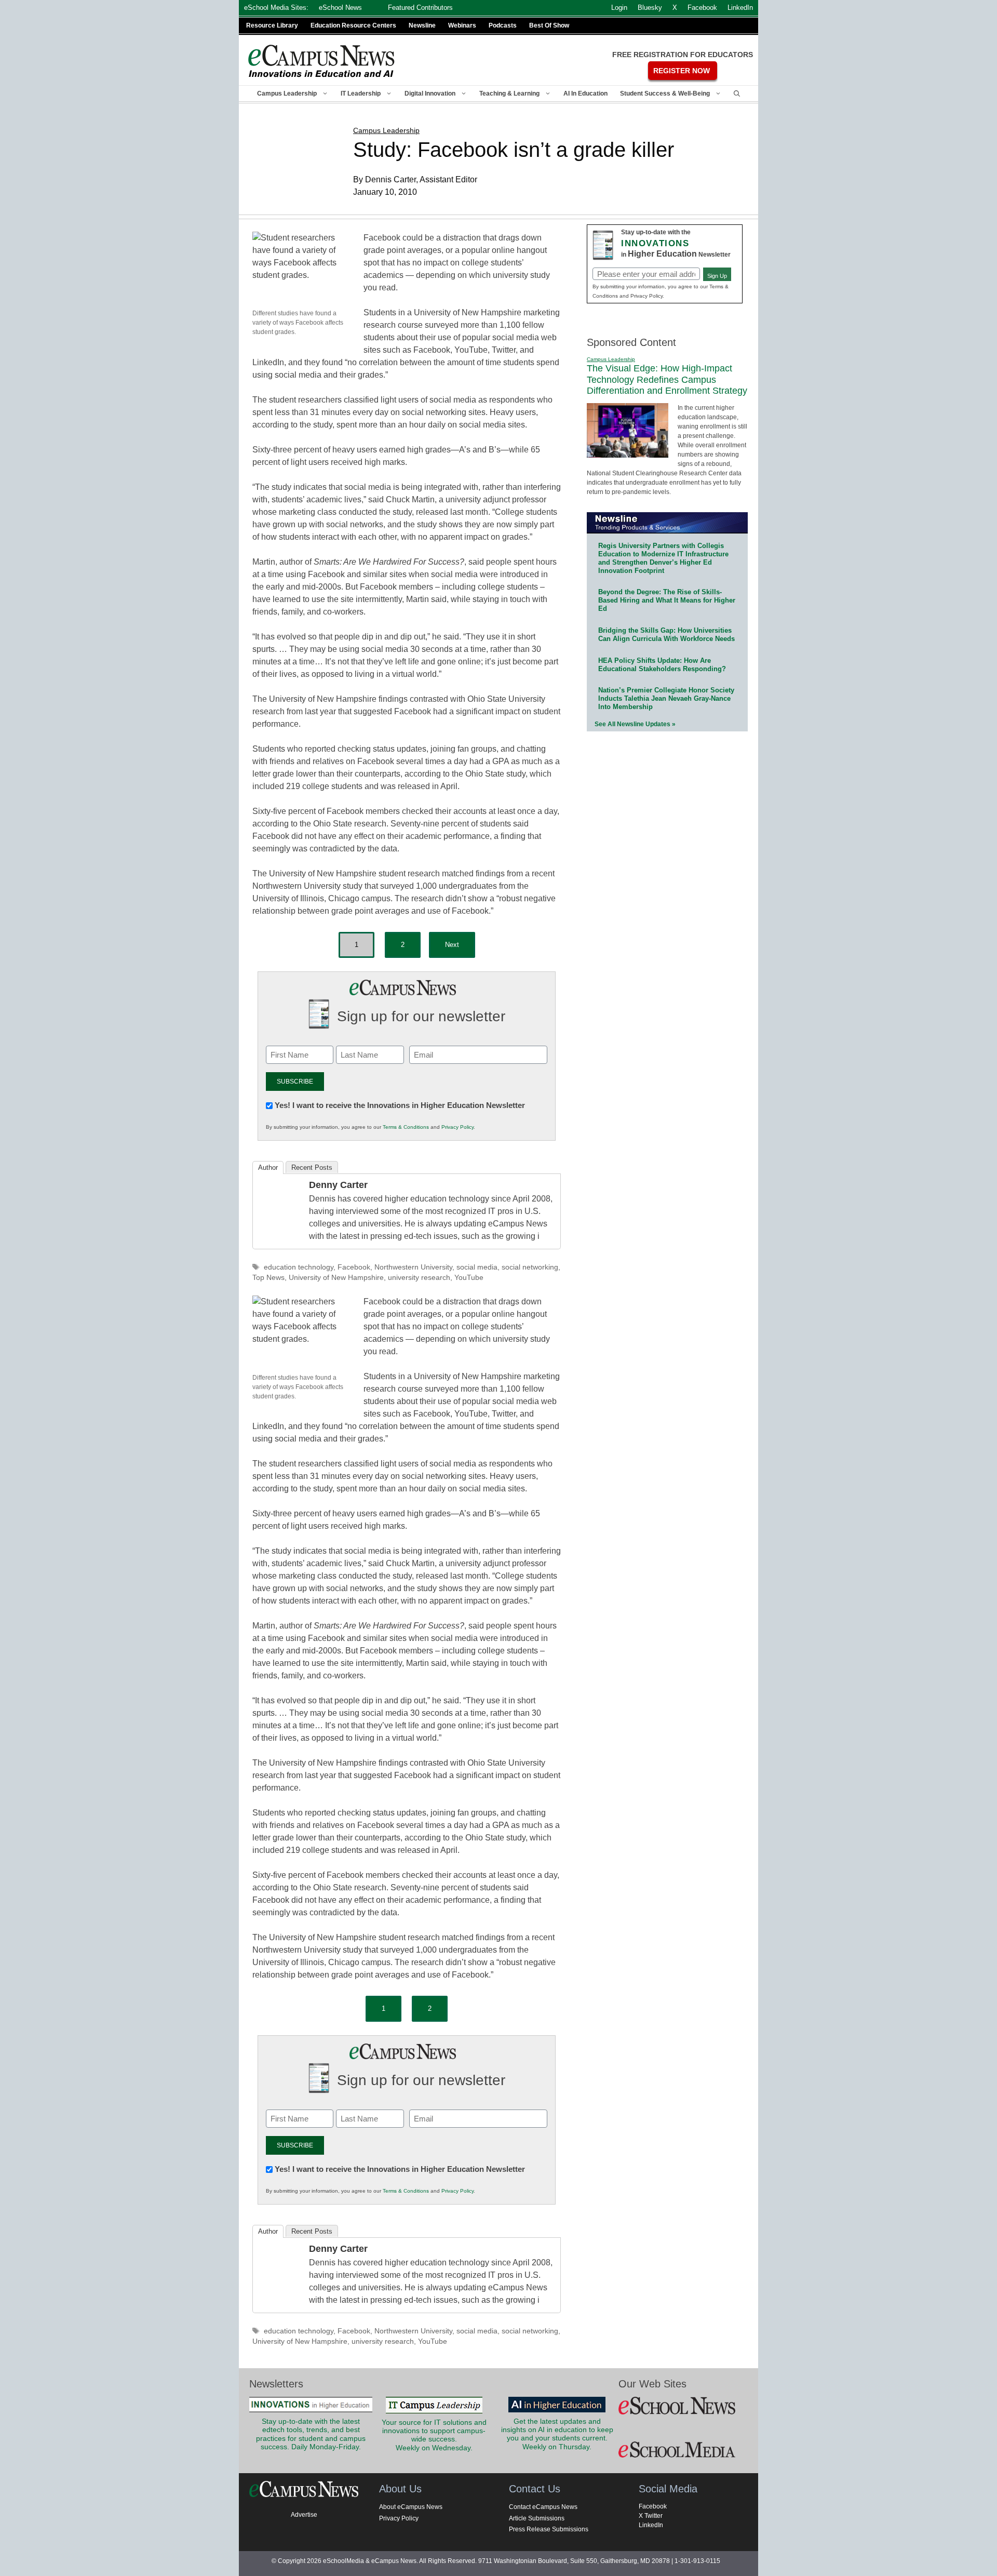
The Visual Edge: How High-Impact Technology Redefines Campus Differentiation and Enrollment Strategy (667, 379)
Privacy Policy (457, 1127)
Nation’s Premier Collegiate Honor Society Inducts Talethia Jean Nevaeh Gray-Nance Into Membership (666, 698)
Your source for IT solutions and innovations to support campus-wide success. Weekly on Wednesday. (434, 2435)
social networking (530, 1267)
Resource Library (272, 25)
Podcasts (503, 25)
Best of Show (549, 25)
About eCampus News (411, 2507)
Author (268, 1167)
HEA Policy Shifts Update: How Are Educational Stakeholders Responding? (662, 665)
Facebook (354, 1267)
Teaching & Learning (509, 94)
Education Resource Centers (353, 25)
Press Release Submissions (549, 2529)
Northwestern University (413, 1267)
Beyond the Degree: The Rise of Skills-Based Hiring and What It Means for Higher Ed (667, 600)
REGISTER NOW (682, 71)
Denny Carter (338, 1185)
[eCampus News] (322, 61)
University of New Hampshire (336, 1278)
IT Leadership (361, 94)
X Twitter (651, 2516)
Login (619, 8)
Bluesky (650, 8)
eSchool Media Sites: (276, 8)
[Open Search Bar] (737, 94)
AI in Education (585, 94)
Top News (268, 1278)
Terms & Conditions (406, 1127)
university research (419, 1278)
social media (477, 1267)
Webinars (462, 25)
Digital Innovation (430, 94)
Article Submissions (537, 2518)
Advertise (304, 2515)
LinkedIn (651, 2525)
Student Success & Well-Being (665, 94)
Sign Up (717, 276)
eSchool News (340, 8)
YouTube (469, 1278)
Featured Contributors (420, 8)
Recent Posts (312, 1167)
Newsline (422, 25)
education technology (299, 1267)
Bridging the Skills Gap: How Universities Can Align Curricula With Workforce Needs (666, 635)
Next (452, 945)
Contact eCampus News (543, 2507)
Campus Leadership (287, 94)
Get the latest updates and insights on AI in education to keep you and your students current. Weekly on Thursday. (557, 2434)
